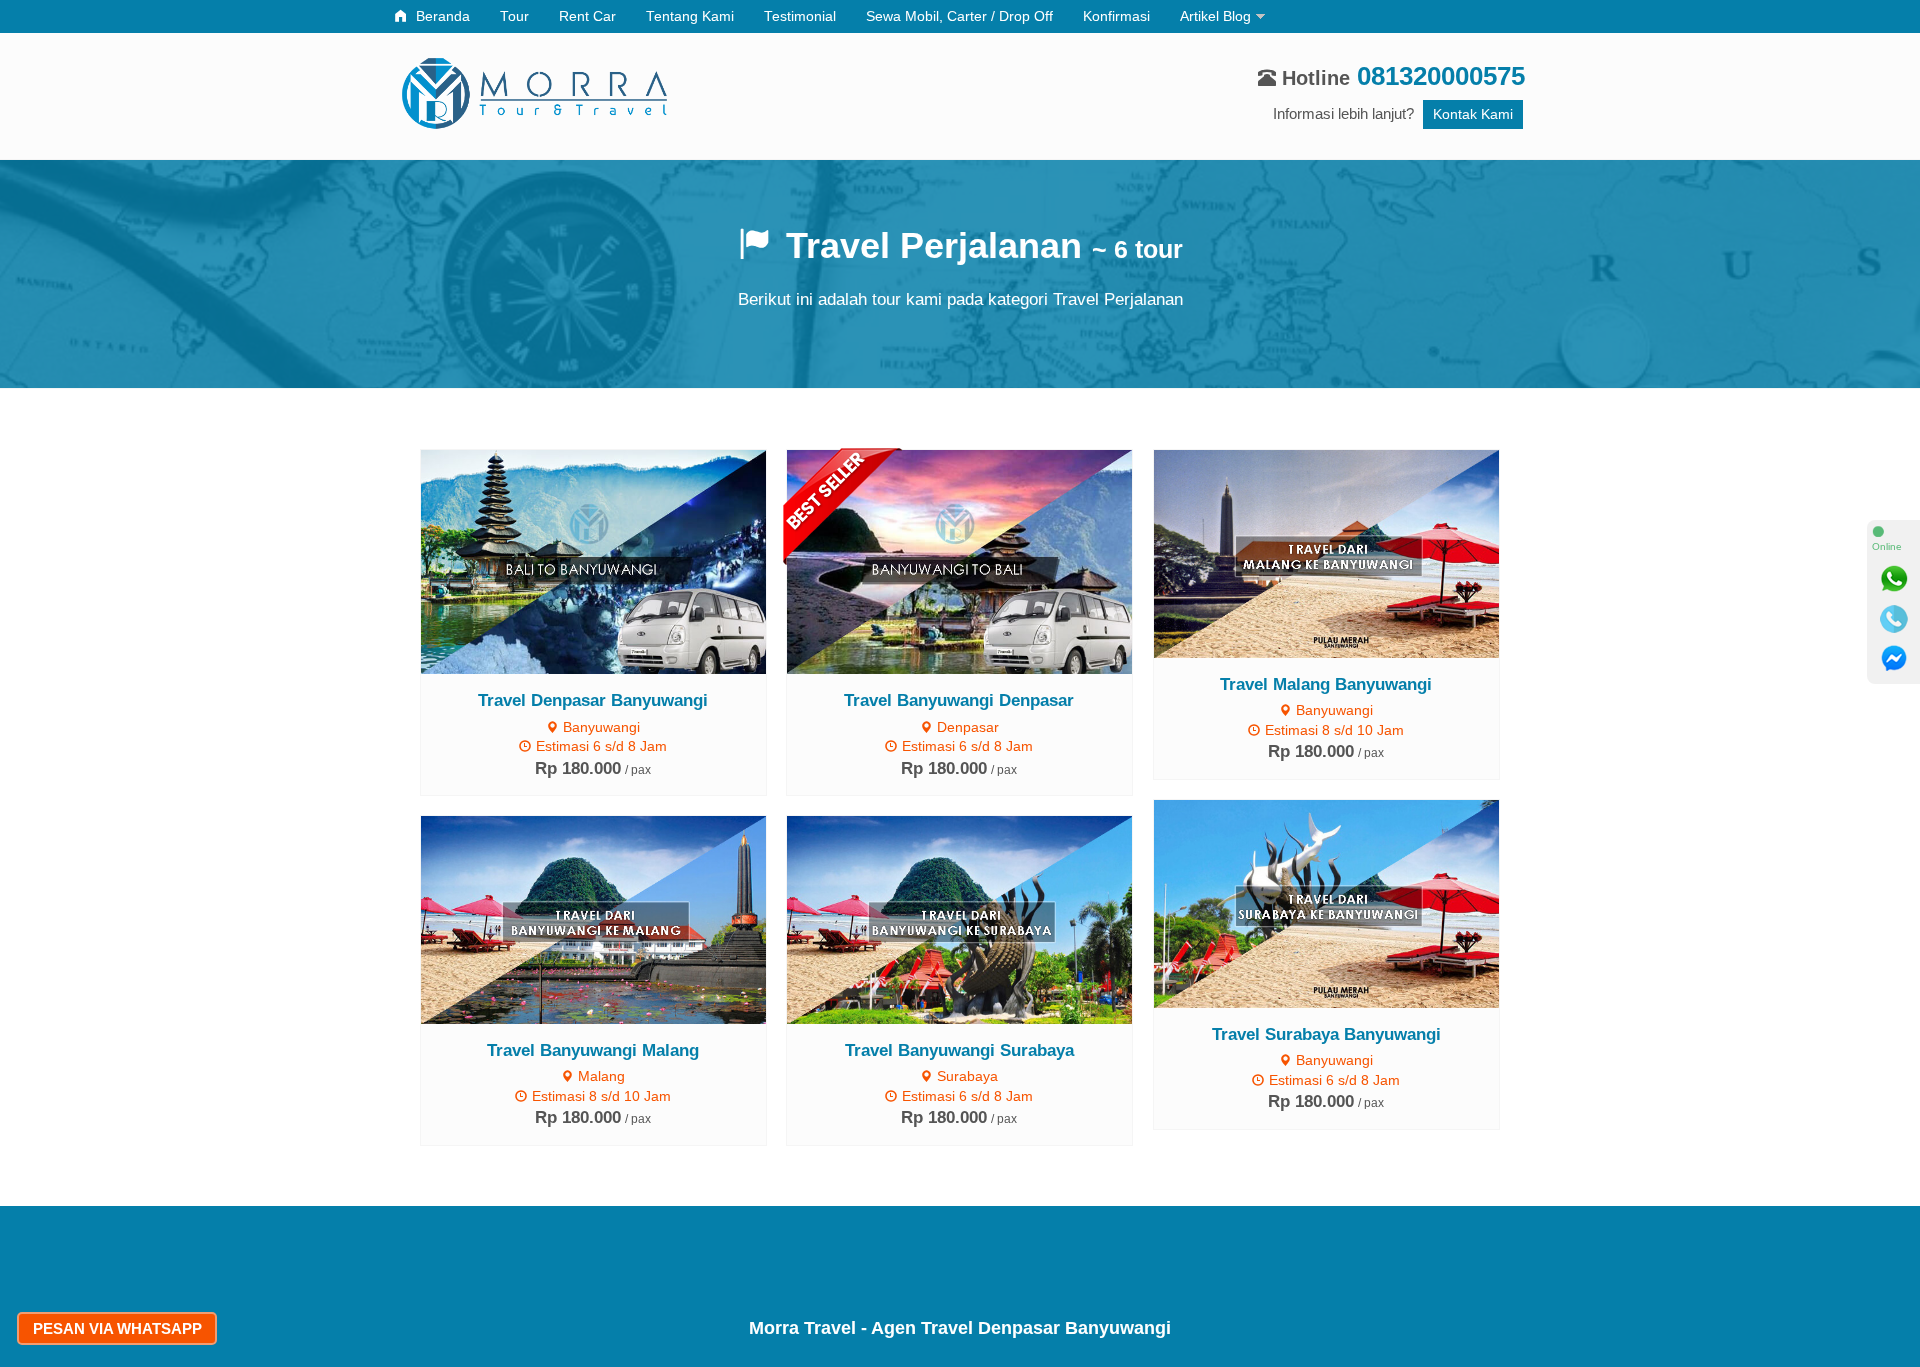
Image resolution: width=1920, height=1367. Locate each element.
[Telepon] (1894, 619)
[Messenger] (1894, 659)
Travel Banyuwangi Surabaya (959, 1050)
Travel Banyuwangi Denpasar (959, 700)
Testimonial (800, 16)
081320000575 (1441, 76)
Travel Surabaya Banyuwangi (1326, 1034)
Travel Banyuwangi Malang (593, 1050)
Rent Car (587, 16)
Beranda (441, 16)
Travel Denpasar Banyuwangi (593, 700)
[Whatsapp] (1894, 579)
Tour (514, 16)
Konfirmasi (1116, 16)
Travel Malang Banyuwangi (1326, 684)
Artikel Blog (1215, 16)
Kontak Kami (1473, 114)
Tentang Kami (690, 16)
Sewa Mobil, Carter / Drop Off (959, 16)
